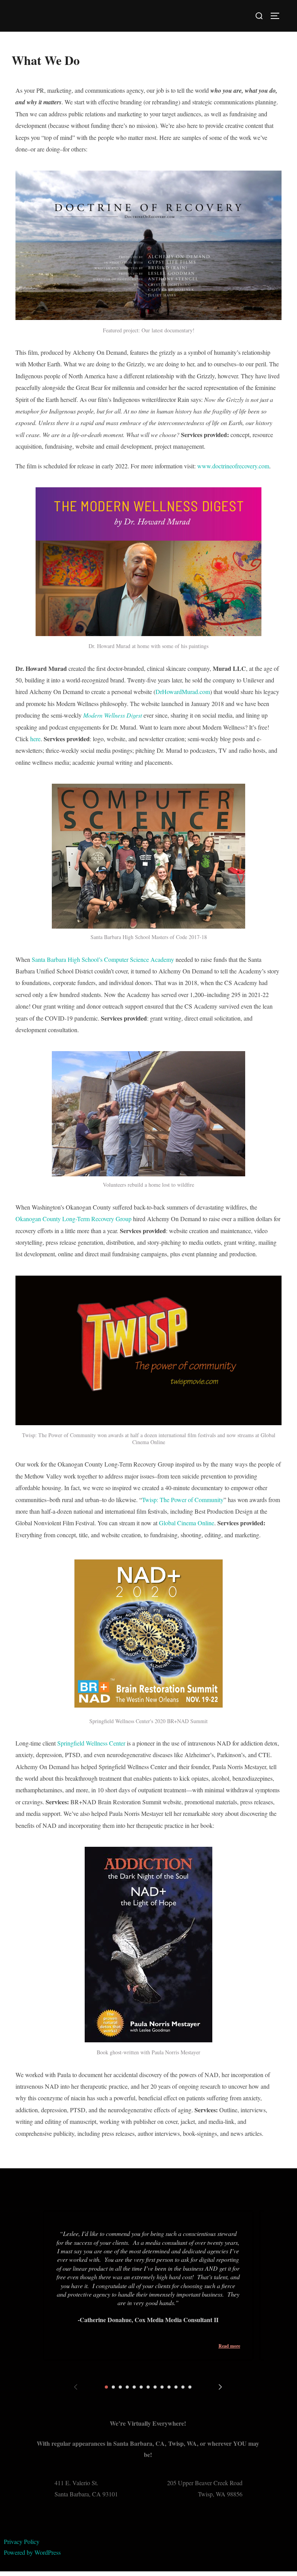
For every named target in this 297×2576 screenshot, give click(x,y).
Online (206, 1523)
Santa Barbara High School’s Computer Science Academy (103, 959)
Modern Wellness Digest (113, 715)
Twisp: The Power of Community (183, 1500)
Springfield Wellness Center (91, 1743)
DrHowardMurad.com (183, 692)
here (35, 739)
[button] (106, 2387)
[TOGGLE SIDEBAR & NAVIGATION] (278, 16)
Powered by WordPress (32, 2552)
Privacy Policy (22, 2541)
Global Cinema (178, 1523)
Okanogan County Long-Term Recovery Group (73, 1219)
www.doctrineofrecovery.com (233, 466)
